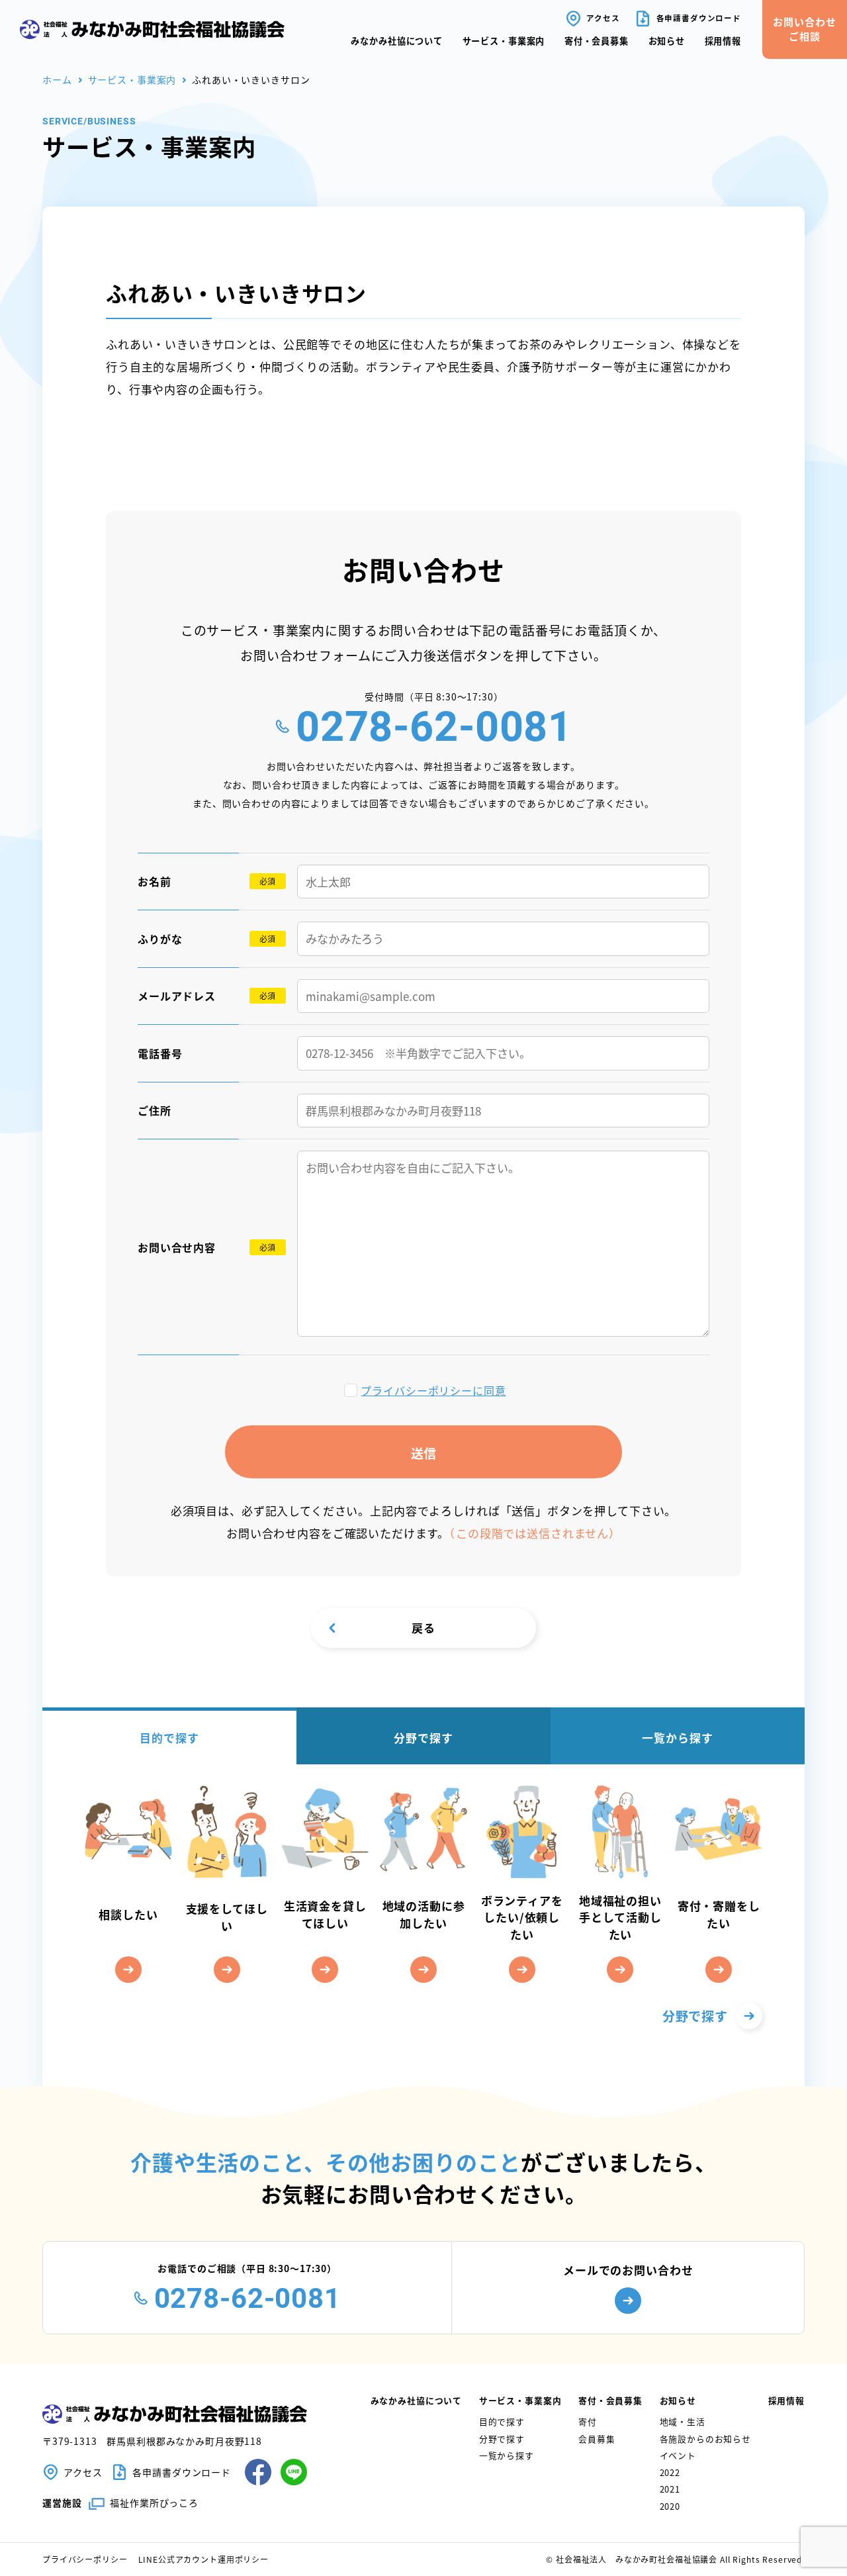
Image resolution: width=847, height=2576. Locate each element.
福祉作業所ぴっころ (154, 2503)
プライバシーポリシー (85, 2559)
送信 (423, 1453)
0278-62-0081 (434, 727)
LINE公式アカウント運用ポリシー (203, 2559)
